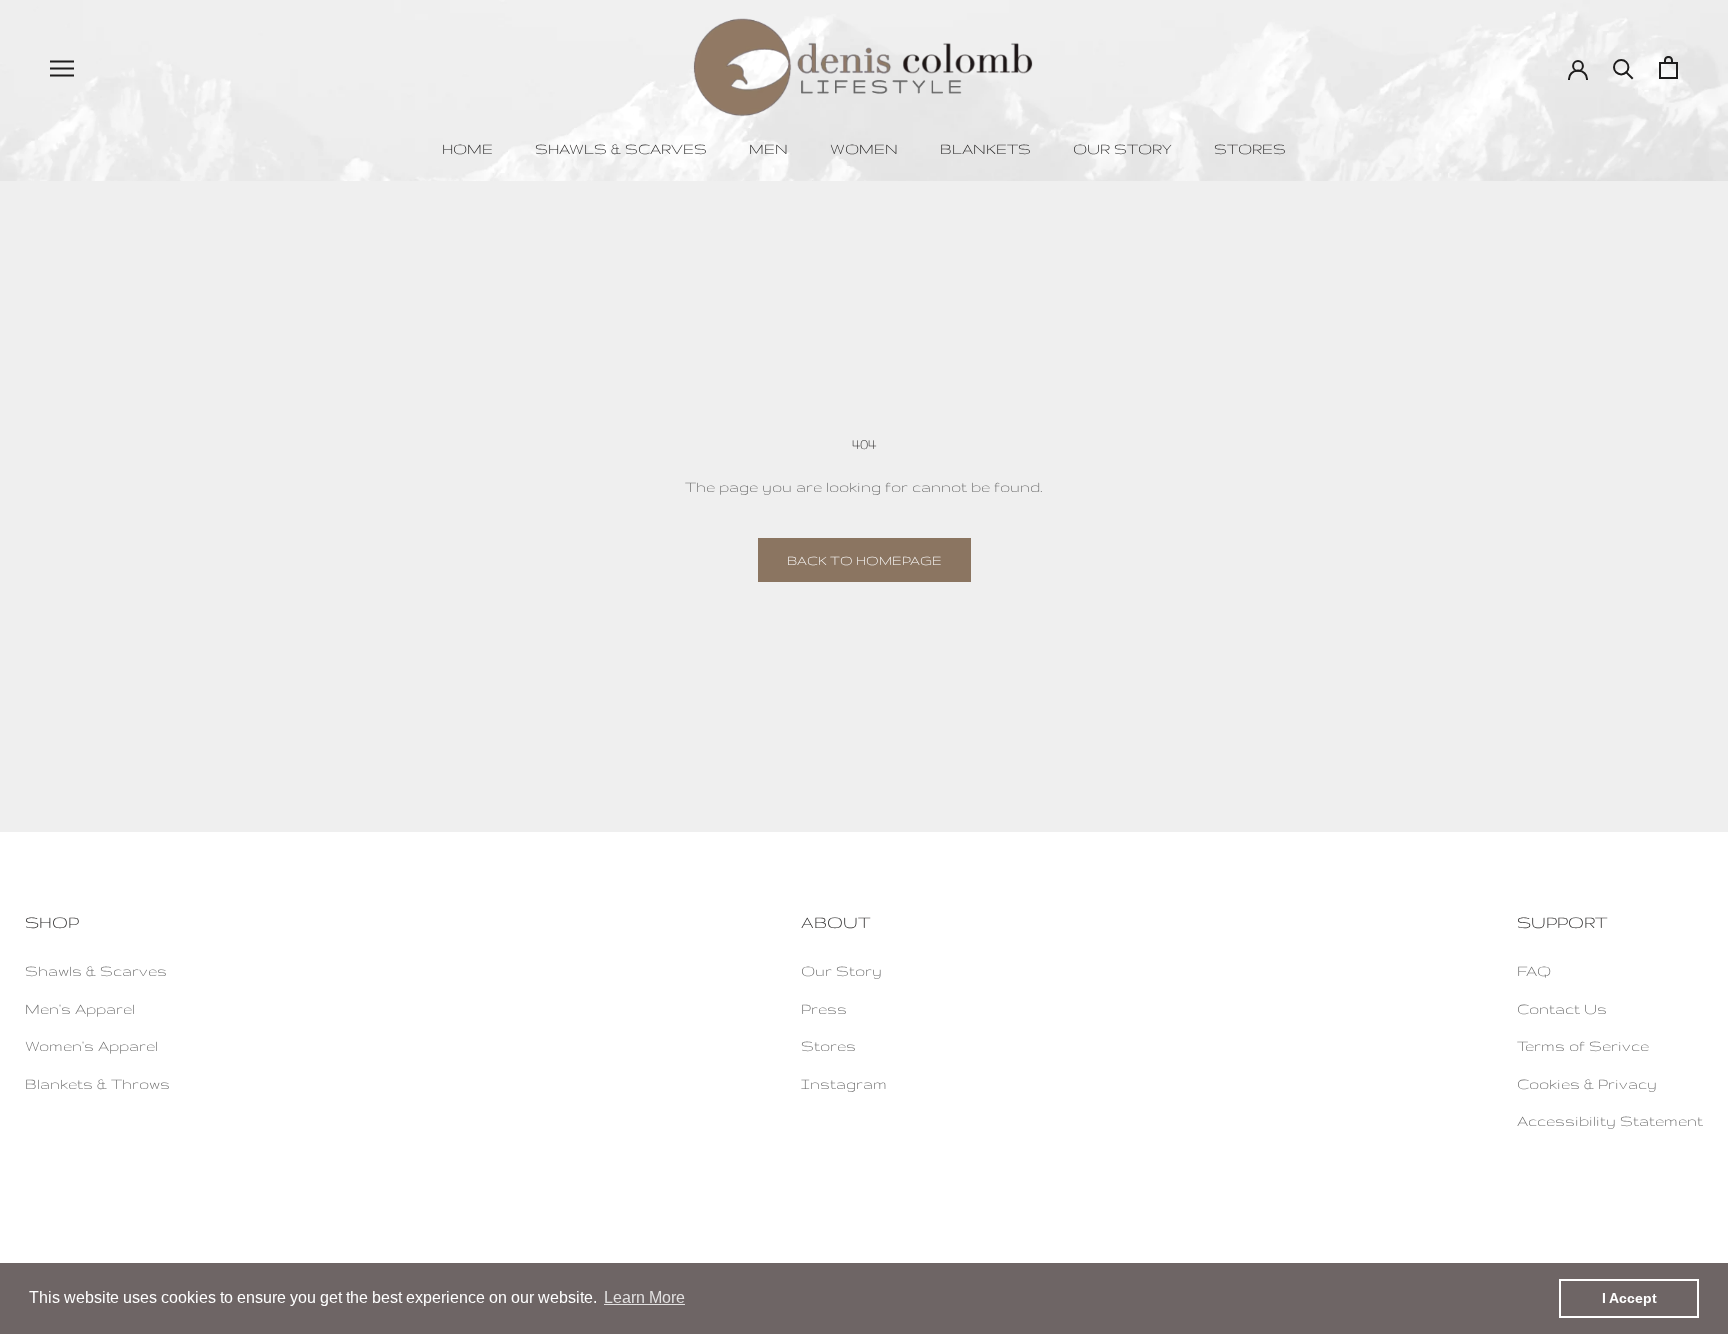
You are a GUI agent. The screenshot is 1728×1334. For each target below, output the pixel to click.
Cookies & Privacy (1587, 1083)
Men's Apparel (80, 1008)
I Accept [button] (1629, 1298)
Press (824, 1008)
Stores (1250, 148)
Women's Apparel (91, 1045)
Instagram (844, 1083)
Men (768, 148)
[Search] (1623, 67)
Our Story (1122, 148)
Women (864, 148)
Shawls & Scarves (621, 148)
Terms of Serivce (1583, 1045)
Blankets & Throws (97, 1083)
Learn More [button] (644, 1297)
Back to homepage (864, 560)
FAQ (1534, 970)
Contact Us (1562, 1008)
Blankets (985, 148)
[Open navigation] (62, 67)
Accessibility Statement (1610, 1120)
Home (467, 148)
